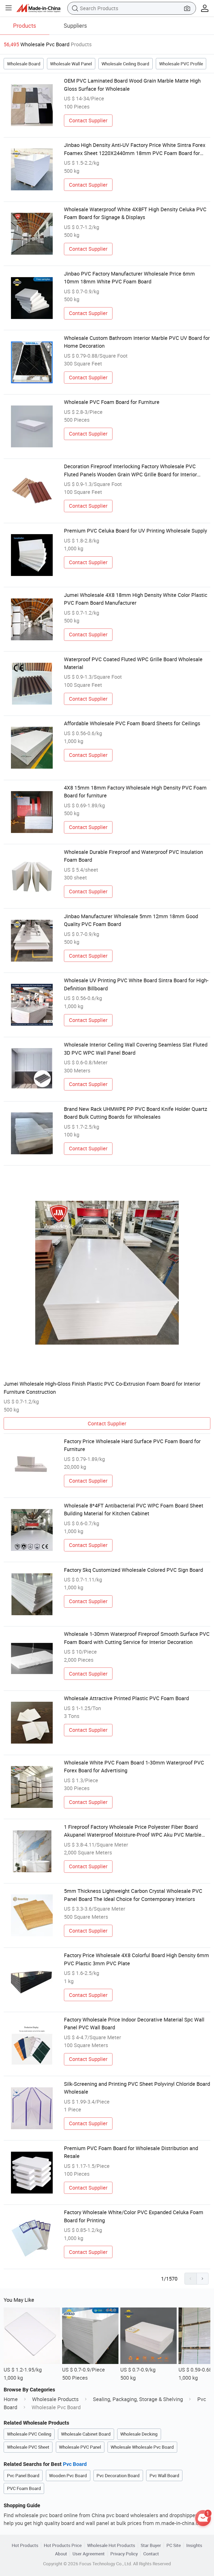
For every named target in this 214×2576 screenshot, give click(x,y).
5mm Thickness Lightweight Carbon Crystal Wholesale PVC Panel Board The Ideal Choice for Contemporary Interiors (133, 1895)
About (61, 2554)
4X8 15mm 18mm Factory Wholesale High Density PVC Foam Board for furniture (135, 792)
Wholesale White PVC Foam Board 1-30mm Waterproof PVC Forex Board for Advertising (134, 1766)
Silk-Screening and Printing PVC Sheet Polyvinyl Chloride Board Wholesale (137, 2088)
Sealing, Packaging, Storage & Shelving (138, 2399)
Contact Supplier (88, 120)
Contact (151, 2554)
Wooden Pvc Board (68, 2475)
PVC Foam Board (24, 2488)
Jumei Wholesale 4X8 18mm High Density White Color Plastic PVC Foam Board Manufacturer (136, 599)
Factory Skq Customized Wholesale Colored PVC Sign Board (133, 1570)
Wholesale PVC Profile (181, 64)
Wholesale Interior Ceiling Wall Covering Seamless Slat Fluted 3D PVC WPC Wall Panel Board (136, 1049)
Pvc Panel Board (23, 2475)
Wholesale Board (24, 64)
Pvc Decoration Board (118, 2475)
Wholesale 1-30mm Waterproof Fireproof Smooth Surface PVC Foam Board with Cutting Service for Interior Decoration (137, 1638)
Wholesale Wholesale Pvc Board (142, 2447)
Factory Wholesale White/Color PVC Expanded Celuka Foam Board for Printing (134, 2216)
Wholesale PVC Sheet (28, 2447)
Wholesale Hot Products (111, 2545)
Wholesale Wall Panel (71, 64)
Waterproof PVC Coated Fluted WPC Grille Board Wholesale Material (133, 663)
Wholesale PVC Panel (80, 2447)
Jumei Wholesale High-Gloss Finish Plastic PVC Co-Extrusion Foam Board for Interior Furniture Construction (102, 1388)
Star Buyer (151, 2545)
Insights (194, 2545)
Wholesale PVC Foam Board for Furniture (112, 402)
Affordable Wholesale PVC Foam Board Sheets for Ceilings (132, 723)
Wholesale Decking (139, 2434)
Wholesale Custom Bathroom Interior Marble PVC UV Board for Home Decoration (137, 342)
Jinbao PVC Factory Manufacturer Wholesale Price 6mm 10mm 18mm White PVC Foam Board (129, 278)
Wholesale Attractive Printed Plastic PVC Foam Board (126, 1698)
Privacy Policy (124, 2554)
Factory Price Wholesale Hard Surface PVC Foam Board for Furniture (132, 1445)
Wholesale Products (55, 2399)
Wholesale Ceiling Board (125, 64)
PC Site (174, 2545)
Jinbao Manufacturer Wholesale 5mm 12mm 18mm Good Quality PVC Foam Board (131, 920)
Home (11, 2399)
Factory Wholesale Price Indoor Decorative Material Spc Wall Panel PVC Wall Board (134, 2023)
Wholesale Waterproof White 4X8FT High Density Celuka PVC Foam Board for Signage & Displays (135, 213)
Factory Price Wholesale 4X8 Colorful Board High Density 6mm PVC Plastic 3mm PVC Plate (136, 1959)
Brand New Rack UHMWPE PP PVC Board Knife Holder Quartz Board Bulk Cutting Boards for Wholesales (136, 1113)
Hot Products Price (63, 2545)
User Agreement (89, 2554)
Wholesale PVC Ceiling (29, 2434)
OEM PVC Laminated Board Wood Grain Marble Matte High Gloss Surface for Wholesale (132, 85)
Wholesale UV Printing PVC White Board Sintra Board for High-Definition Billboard (136, 984)
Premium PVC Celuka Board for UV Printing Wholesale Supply (135, 531)
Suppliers (75, 25)
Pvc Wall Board (164, 2475)
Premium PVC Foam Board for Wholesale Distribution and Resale (131, 2152)
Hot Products (25, 2545)
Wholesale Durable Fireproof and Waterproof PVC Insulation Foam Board (133, 856)
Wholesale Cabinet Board (86, 2434)
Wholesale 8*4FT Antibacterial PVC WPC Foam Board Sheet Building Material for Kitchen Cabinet (134, 1509)
